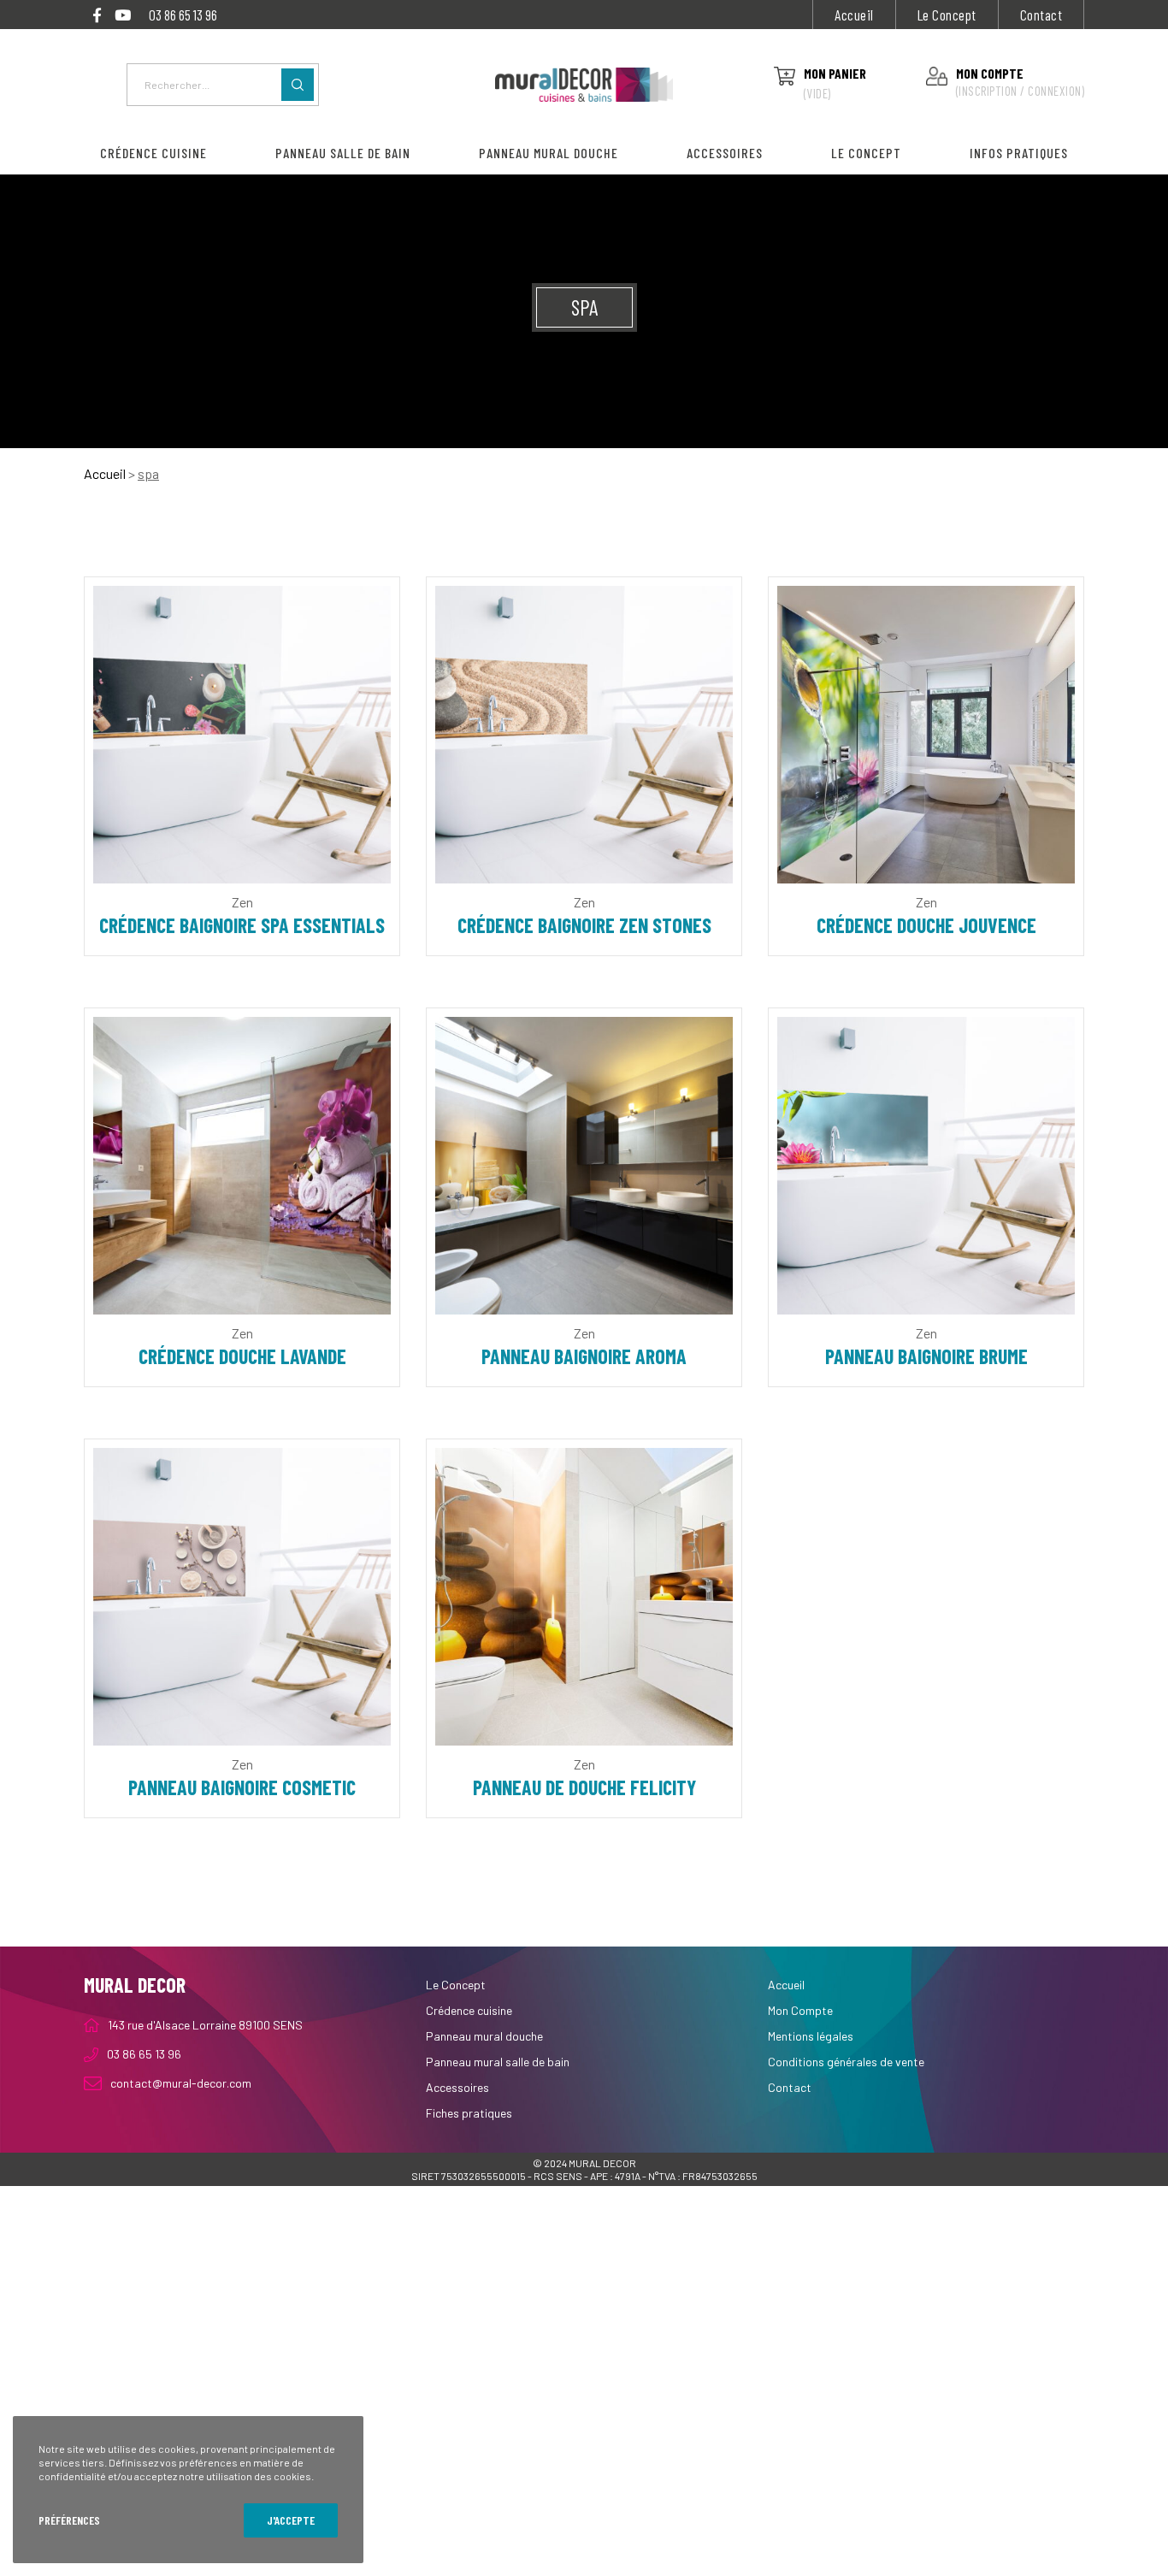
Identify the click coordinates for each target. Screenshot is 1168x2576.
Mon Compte (800, 2010)
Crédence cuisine (469, 2010)
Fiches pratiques (469, 2113)
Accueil (854, 15)
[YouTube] (123, 15)
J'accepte (291, 2520)
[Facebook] (97, 15)
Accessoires (457, 2087)
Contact (1041, 15)
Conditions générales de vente (846, 2062)
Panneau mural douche (484, 2036)
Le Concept (947, 15)
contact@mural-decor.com (181, 2083)
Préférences (69, 2520)
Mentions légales (811, 2036)
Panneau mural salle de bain (498, 2062)
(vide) (817, 93)
